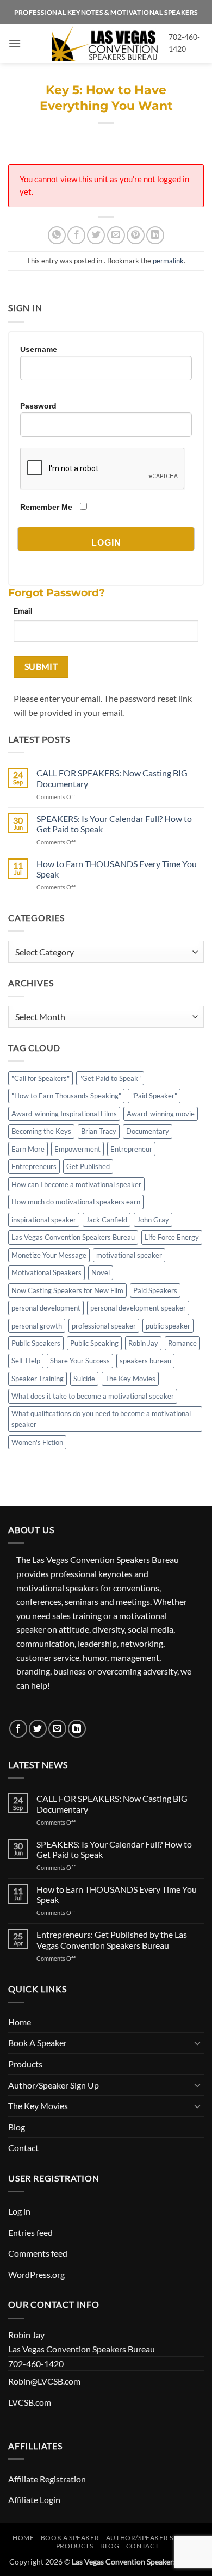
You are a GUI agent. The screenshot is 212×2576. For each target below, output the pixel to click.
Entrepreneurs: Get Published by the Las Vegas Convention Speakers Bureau (112, 1939)
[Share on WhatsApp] (57, 235)
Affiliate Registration (47, 2479)
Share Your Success (80, 1361)
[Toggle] (197, 2043)
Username (39, 349)
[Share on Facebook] (76, 235)
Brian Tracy (99, 1131)
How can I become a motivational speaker (76, 1184)
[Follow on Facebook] (18, 1729)
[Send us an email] (57, 1729)
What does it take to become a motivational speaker (93, 1396)
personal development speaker (138, 1308)
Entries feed (30, 2232)
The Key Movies (130, 1379)
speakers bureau (145, 1361)
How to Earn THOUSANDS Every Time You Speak (117, 869)
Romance (182, 1343)
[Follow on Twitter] (38, 1729)
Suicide (84, 1379)
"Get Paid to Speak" (110, 1078)
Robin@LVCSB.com (44, 2381)
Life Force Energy (172, 1237)
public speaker (168, 1326)
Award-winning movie (161, 1114)
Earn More (28, 1149)
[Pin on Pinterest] (136, 235)
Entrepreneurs (34, 1166)
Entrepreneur (131, 1149)
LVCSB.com (30, 2402)
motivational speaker (129, 1255)
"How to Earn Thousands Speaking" (66, 1096)
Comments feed (38, 2253)
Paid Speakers (155, 1290)
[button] (15, 43)
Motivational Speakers (46, 1272)
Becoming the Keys (41, 1131)
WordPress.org (36, 2274)
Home (20, 2022)
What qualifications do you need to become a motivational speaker (101, 1419)
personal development (46, 1308)
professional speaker (104, 1326)
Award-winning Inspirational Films (64, 1114)
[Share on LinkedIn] (155, 235)
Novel (101, 1272)
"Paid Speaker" (154, 1096)
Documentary (148, 1131)
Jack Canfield (107, 1220)
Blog (17, 2127)
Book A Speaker (38, 2043)
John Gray (153, 1220)
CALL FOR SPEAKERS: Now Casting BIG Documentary (112, 778)
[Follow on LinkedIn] (77, 1729)
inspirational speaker (44, 1220)
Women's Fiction (37, 1442)
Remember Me (46, 507)
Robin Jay (143, 1343)
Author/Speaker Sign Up (54, 2085)
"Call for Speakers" (40, 1078)
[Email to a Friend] (116, 235)
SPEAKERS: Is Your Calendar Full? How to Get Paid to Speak (114, 824)
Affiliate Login (34, 2500)
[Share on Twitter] (96, 235)
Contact (23, 2148)
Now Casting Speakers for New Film (67, 1290)
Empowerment (77, 1149)
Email (23, 611)
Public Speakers (36, 1343)
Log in (19, 2211)
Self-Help (26, 1361)
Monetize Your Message (49, 1255)
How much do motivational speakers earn (76, 1202)
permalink (168, 261)
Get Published (88, 1166)
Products (25, 2064)
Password (38, 406)
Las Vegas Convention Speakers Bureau (73, 1237)
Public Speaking (94, 1343)
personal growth (37, 1326)
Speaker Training (38, 1379)
